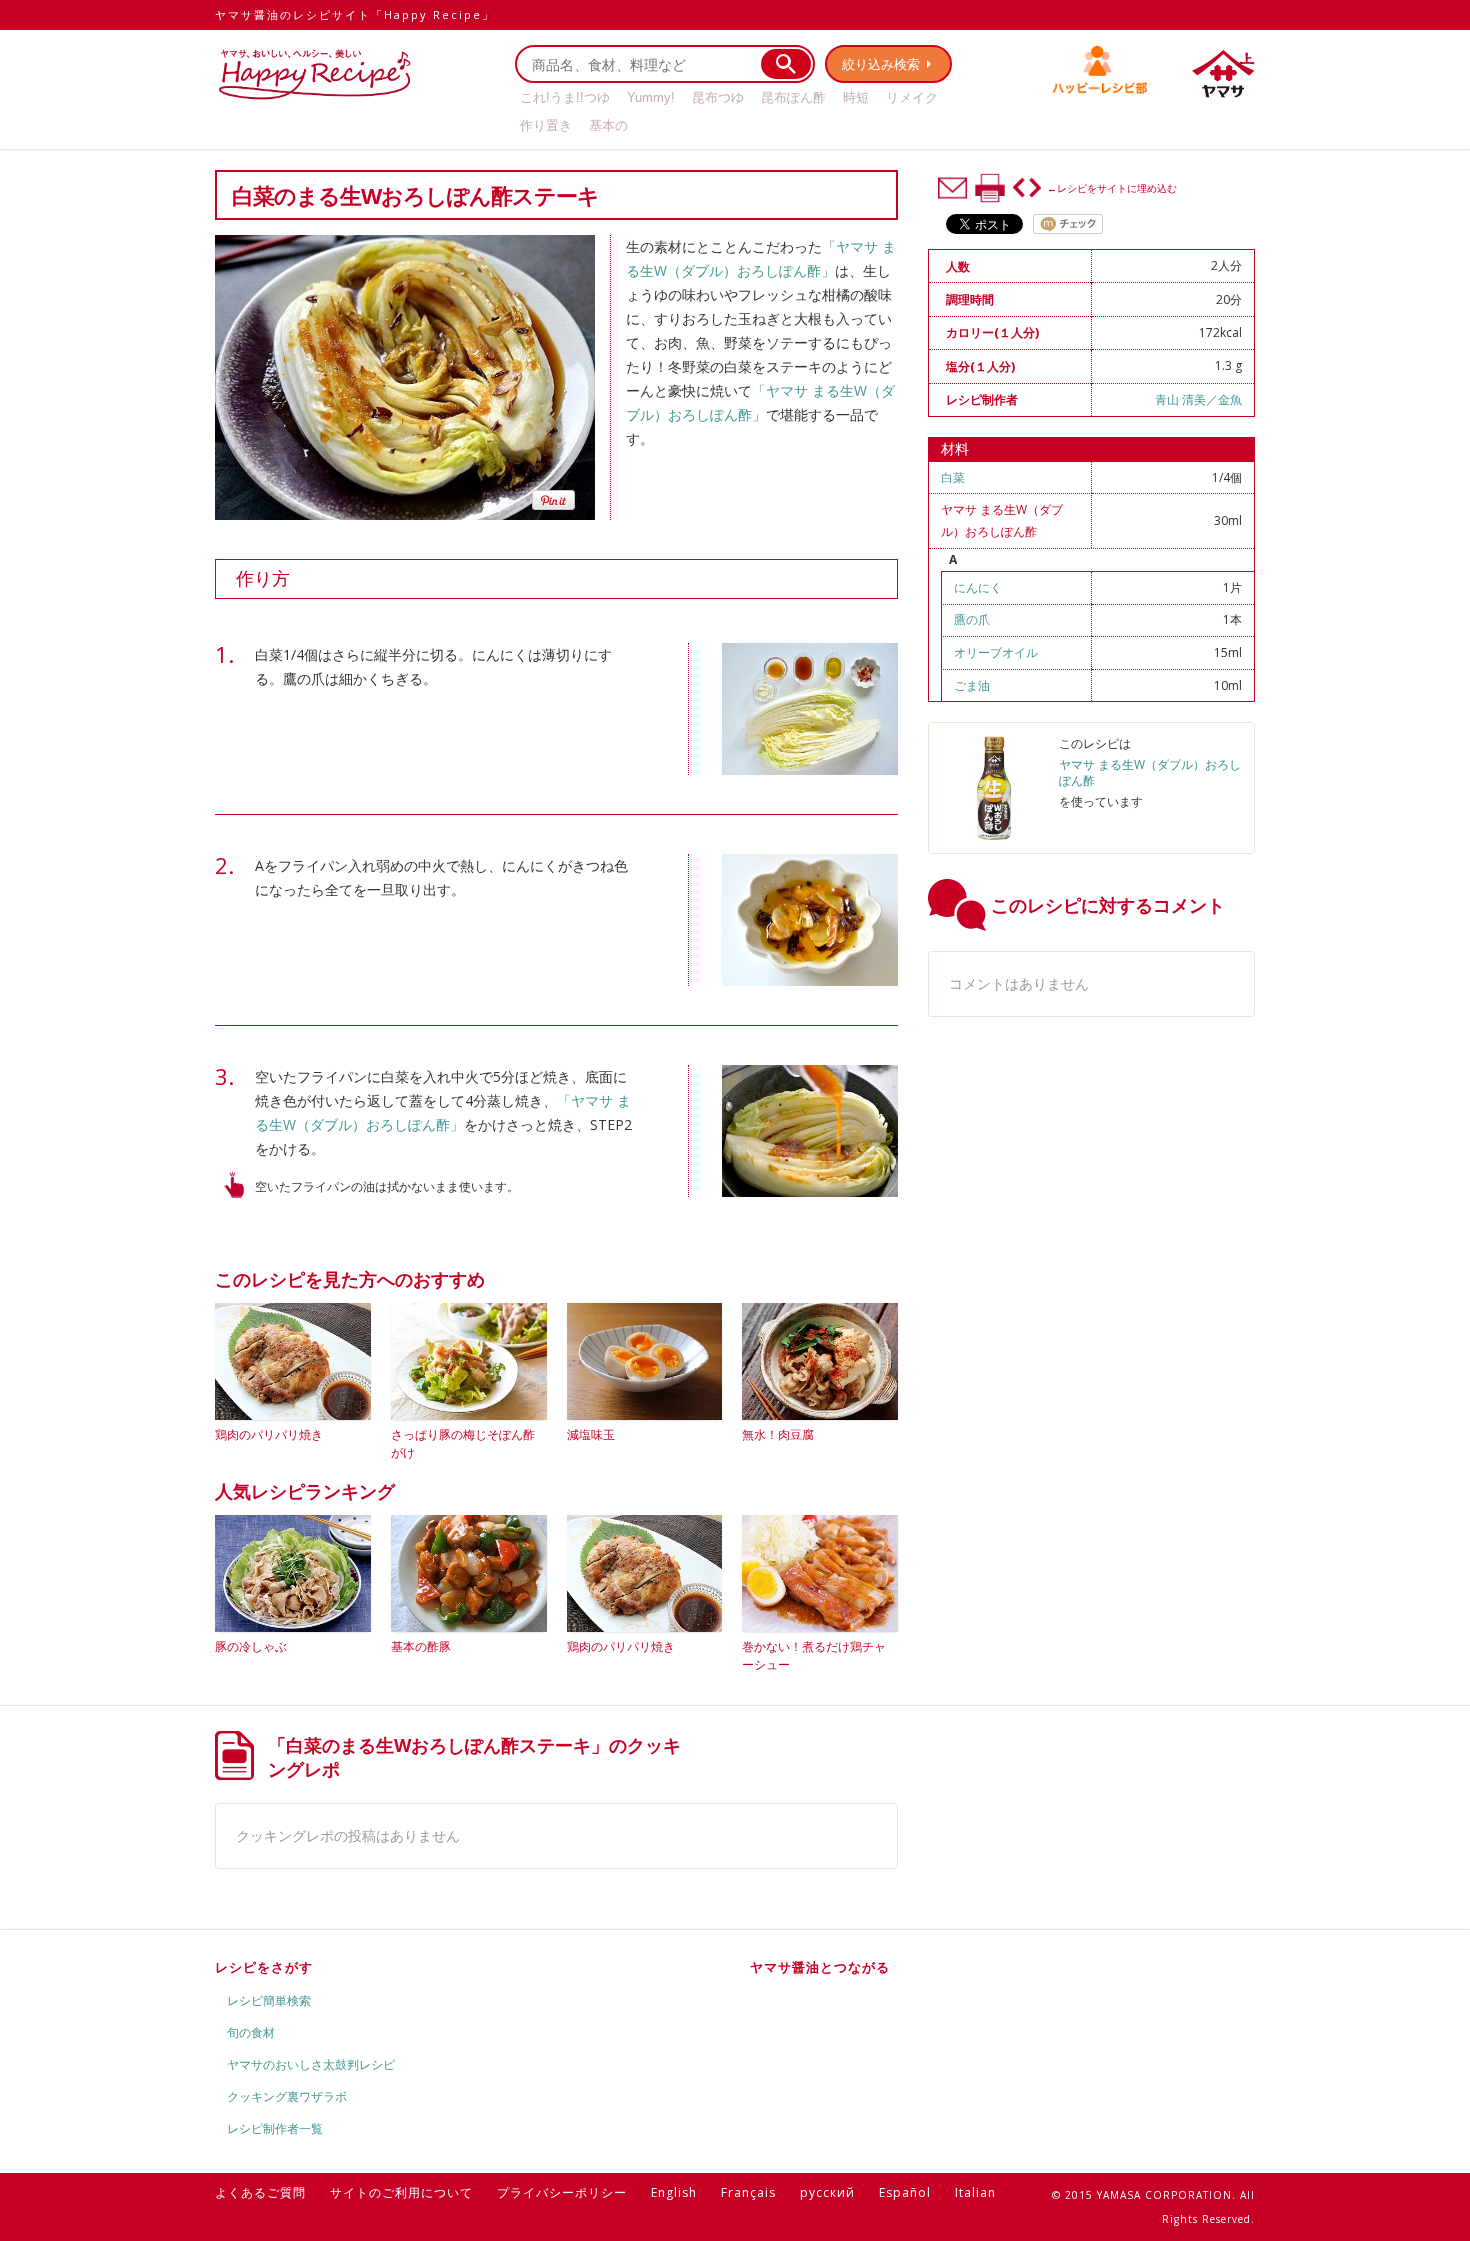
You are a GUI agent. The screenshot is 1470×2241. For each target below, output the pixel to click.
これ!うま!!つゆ (565, 97)
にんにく (978, 587)
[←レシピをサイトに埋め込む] (1027, 188)
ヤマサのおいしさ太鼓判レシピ (311, 2064)
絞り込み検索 (881, 64)
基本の (608, 125)
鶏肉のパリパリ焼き (269, 1434)
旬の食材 (251, 2032)
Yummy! (651, 97)
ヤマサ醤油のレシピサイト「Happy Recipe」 (355, 14)
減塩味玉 (591, 1434)
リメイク (912, 97)
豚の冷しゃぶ (251, 1646)
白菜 (953, 477)
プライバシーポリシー (562, 2192)
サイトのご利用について (401, 2192)
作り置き (546, 125)
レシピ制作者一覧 (275, 2128)
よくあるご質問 (260, 2192)
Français (748, 2192)
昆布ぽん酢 (793, 97)
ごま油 (972, 685)
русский (827, 2192)
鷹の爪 (972, 619)
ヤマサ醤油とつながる (820, 1967)
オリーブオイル (996, 652)
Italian (975, 2192)
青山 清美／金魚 (1198, 399)
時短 (856, 97)
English (674, 2192)
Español (905, 2192)
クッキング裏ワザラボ (287, 2096)
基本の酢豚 (421, 1646)
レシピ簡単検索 (269, 2000)
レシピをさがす (264, 1967)
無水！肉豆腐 (778, 1434)
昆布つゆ (718, 97)
